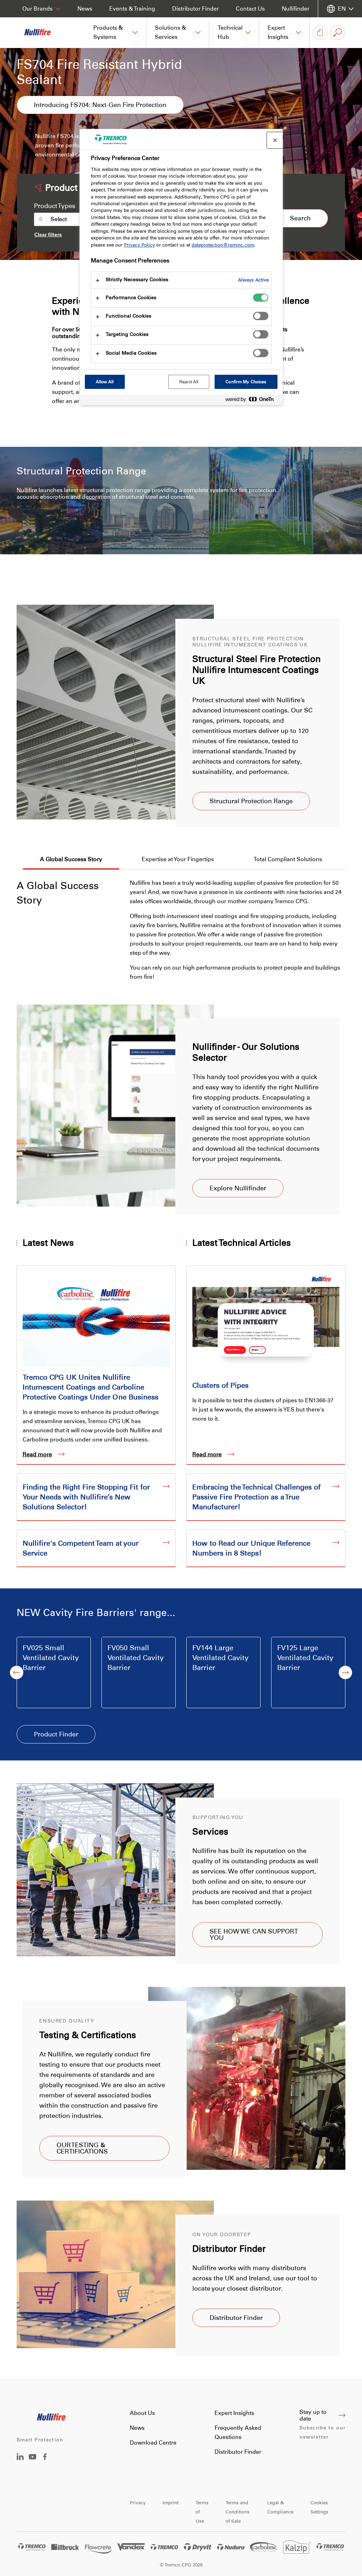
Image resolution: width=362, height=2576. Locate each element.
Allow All (105, 382)
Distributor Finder (195, 9)
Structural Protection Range (251, 801)
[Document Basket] (320, 32)
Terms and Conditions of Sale (238, 2512)
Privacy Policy (139, 245)
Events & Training (132, 9)
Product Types (55, 206)
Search (300, 218)
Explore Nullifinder (238, 1188)
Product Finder (56, 1734)
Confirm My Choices (246, 382)
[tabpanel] (181, 926)
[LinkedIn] (20, 2458)
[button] (116, 32)
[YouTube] (33, 2462)
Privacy (138, 2503)
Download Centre (153, 2443)
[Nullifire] (42, 32)
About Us (142, 2413)
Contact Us (250, 9)
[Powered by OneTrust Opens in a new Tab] (252, 401)
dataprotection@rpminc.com (223, 245)
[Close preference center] (275, 140)
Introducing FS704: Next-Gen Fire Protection (100, 105)
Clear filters (48, 235)
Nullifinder (296, 9)
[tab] (71, 860)
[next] (345, 1672)
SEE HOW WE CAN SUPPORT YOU (254, 1935)
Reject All (189, 382)
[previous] (17, 1672)
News (85, 9)
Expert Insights (234, 2413)
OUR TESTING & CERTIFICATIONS (82, 2148)
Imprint (171, 2503)
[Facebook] (45, 2458)
